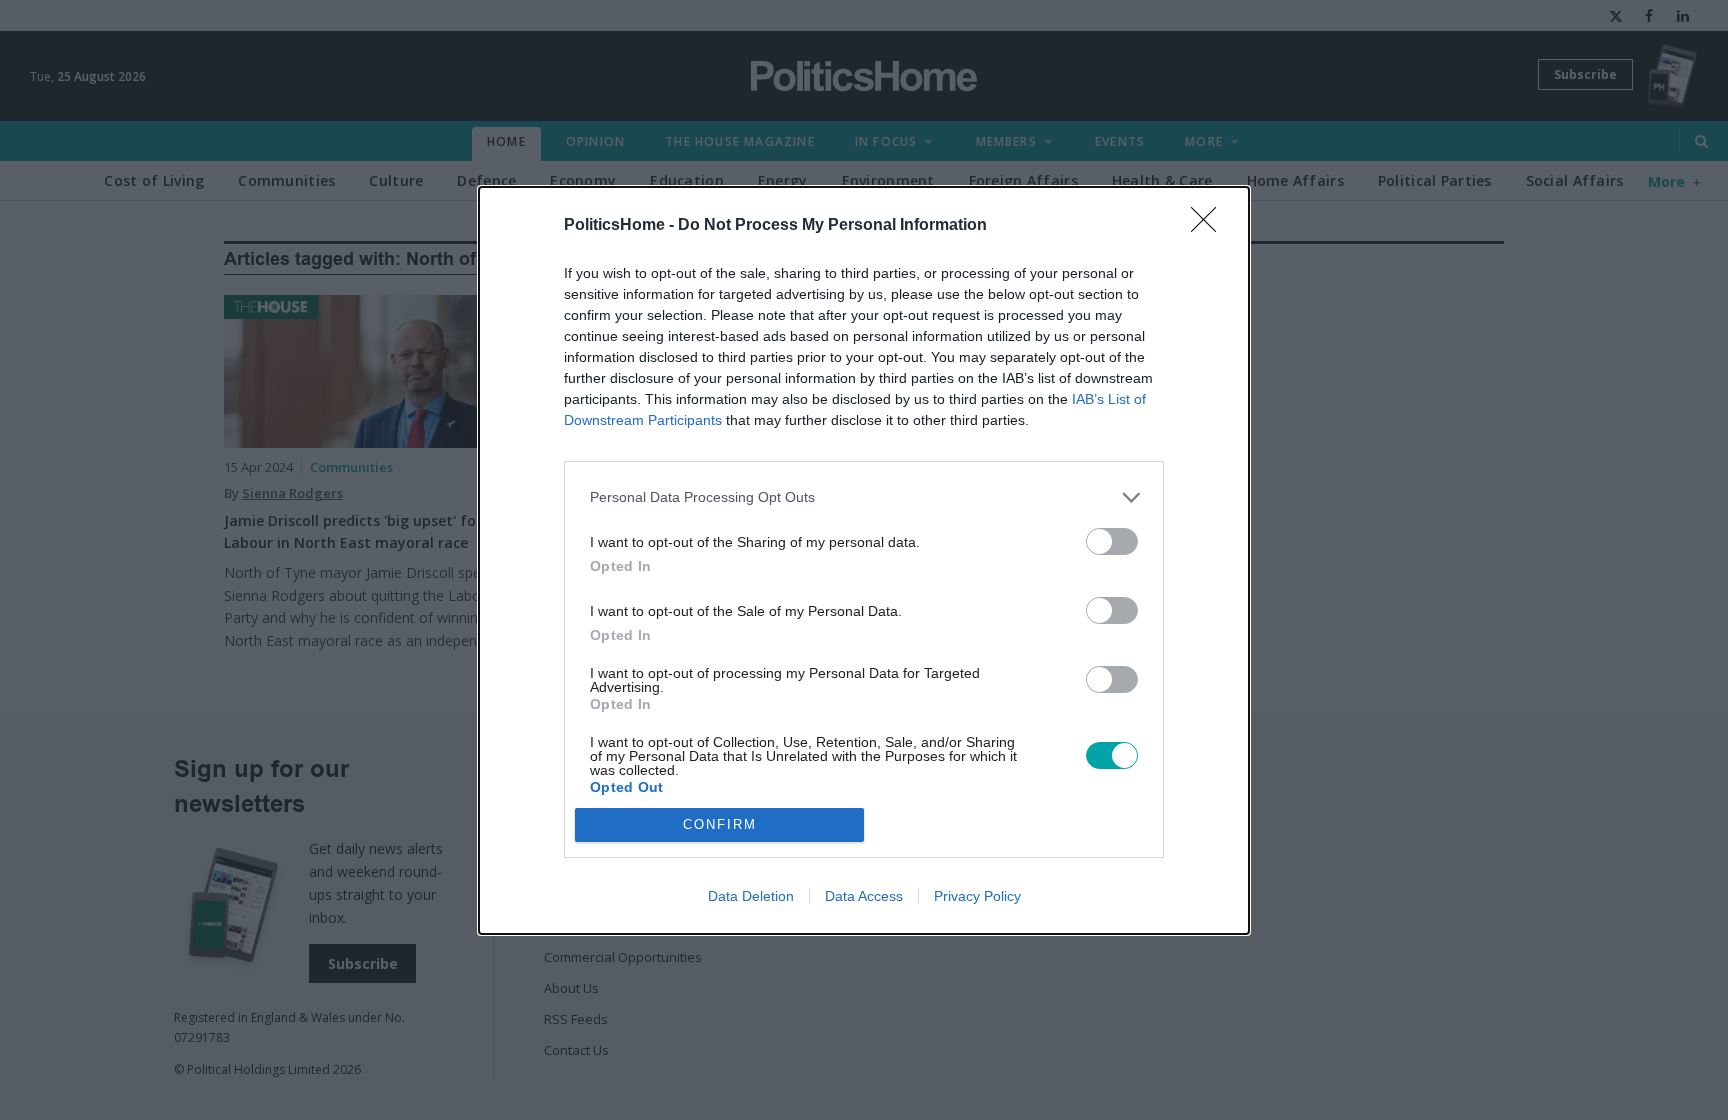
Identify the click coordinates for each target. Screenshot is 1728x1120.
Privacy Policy (977, 896)
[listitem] (864, 497)
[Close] (1210, 226)
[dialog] (864, 560)
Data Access (864, 896)
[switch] (1112, 541)
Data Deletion (751, 896)
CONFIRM (720, 824)
